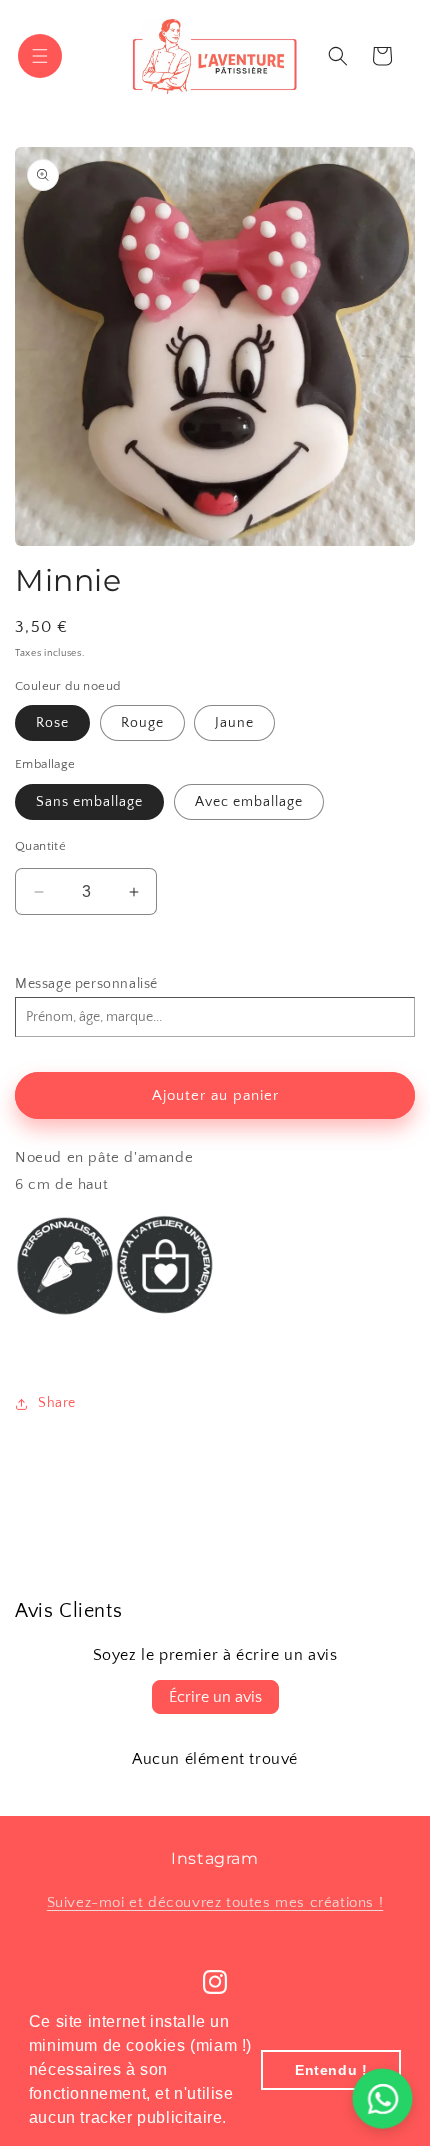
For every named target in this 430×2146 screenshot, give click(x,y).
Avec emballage (249, 802)
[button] (235, 2120)
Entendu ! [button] (331, 2070)
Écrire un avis (215, 1697)
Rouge (142, 723)
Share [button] (57, 1403)
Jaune (234, 723)
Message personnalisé (86, 984)
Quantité (40, 846)
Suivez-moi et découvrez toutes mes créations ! (215, 1902)
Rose (52, 723)
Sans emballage (89, 802)
